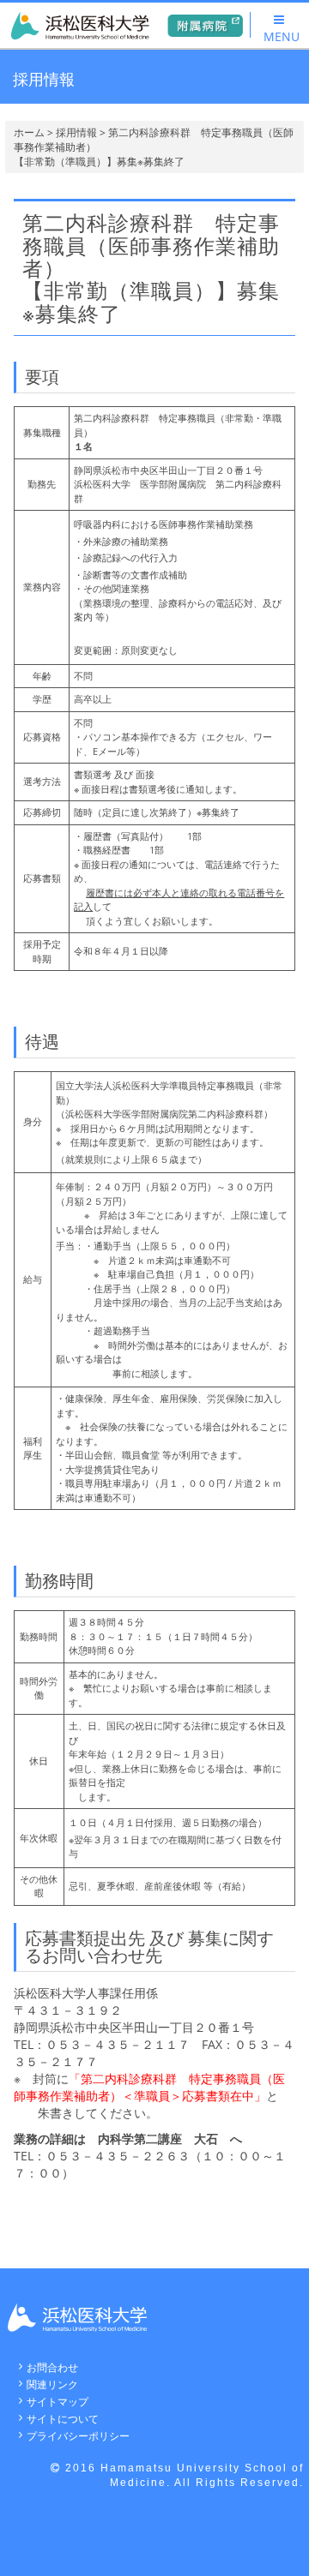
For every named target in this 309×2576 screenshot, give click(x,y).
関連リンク (52, 2384)
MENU (282, 36)
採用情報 (76, 132)
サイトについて (63, 2419)
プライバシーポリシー (78, 2436)
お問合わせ (52, 2367)
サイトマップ (58, 2402)
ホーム (29, 132)
